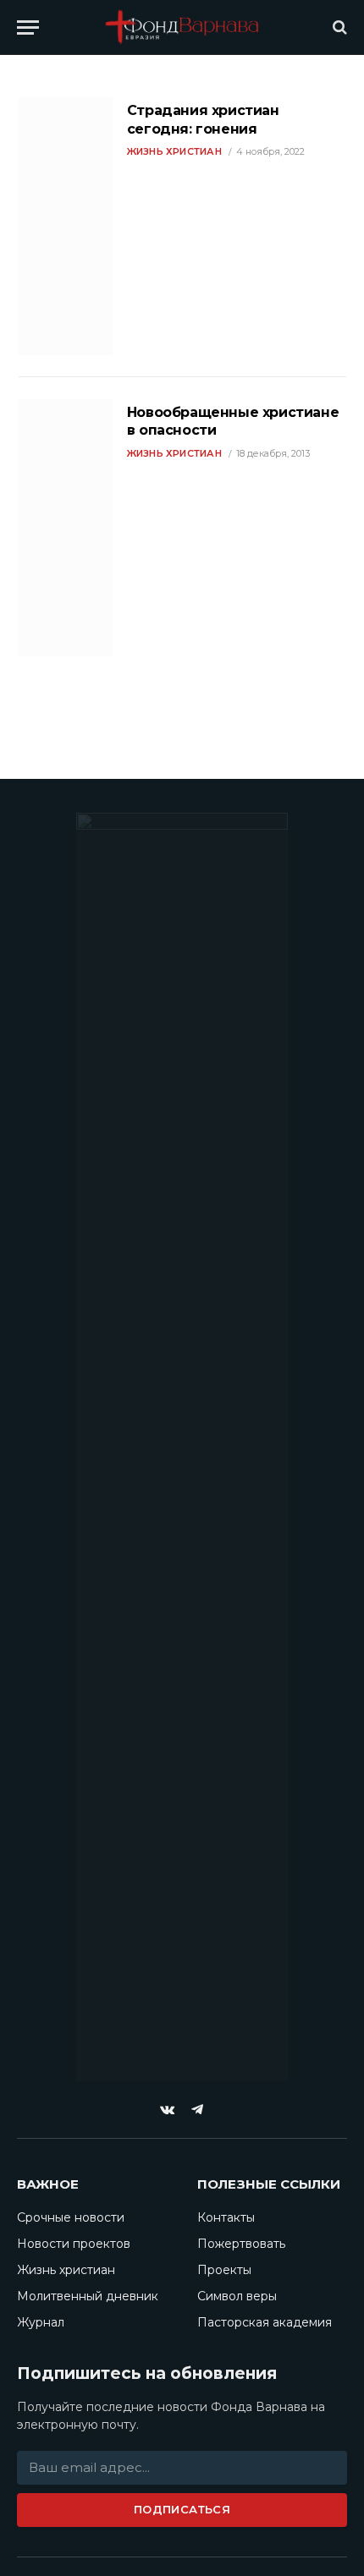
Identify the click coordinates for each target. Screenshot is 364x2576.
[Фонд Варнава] (182, 27)
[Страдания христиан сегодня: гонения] (66, 226)
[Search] (338, 27)
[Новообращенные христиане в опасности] (66, 528)
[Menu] (28, 27)
